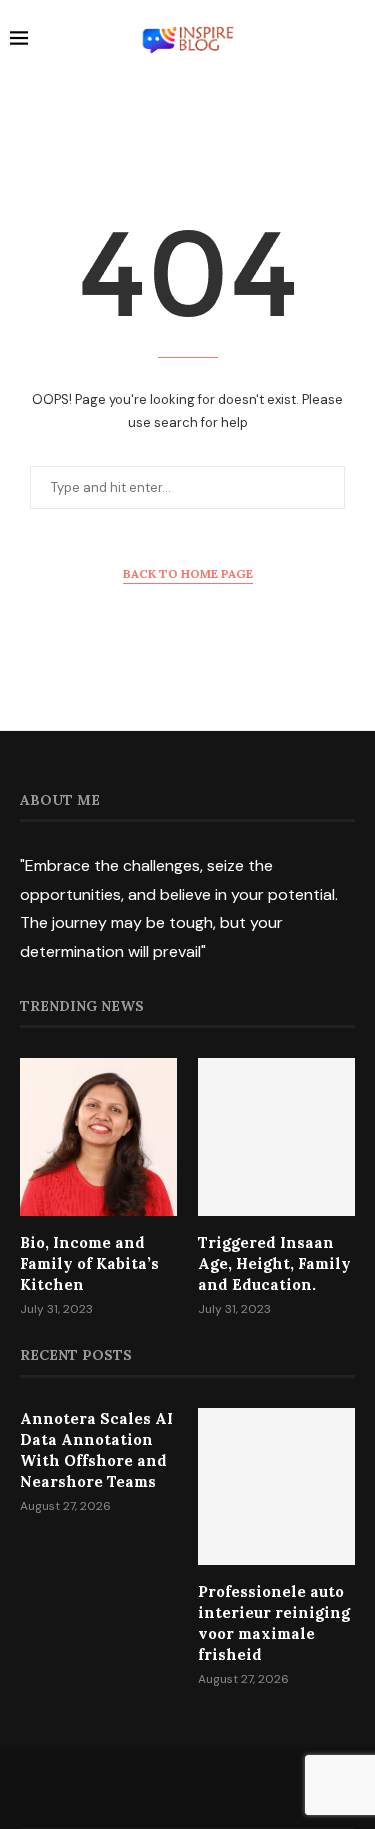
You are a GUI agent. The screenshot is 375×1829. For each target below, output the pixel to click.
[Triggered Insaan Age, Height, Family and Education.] (276, 1136)
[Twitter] (162, 1787)
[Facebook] (136, 1787)
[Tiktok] (240, 1787)
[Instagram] (188, 1787)
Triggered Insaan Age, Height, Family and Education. (274, 1263)
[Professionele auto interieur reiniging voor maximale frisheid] (276, 1486)
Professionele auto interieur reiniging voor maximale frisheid (274, 1623)
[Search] (355, 41)
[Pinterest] (214, 1787)
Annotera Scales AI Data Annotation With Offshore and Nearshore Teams (96, 1450)
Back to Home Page (188, 573)
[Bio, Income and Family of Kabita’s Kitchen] (98, 1136)
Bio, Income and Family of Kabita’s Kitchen (89, 1263)
